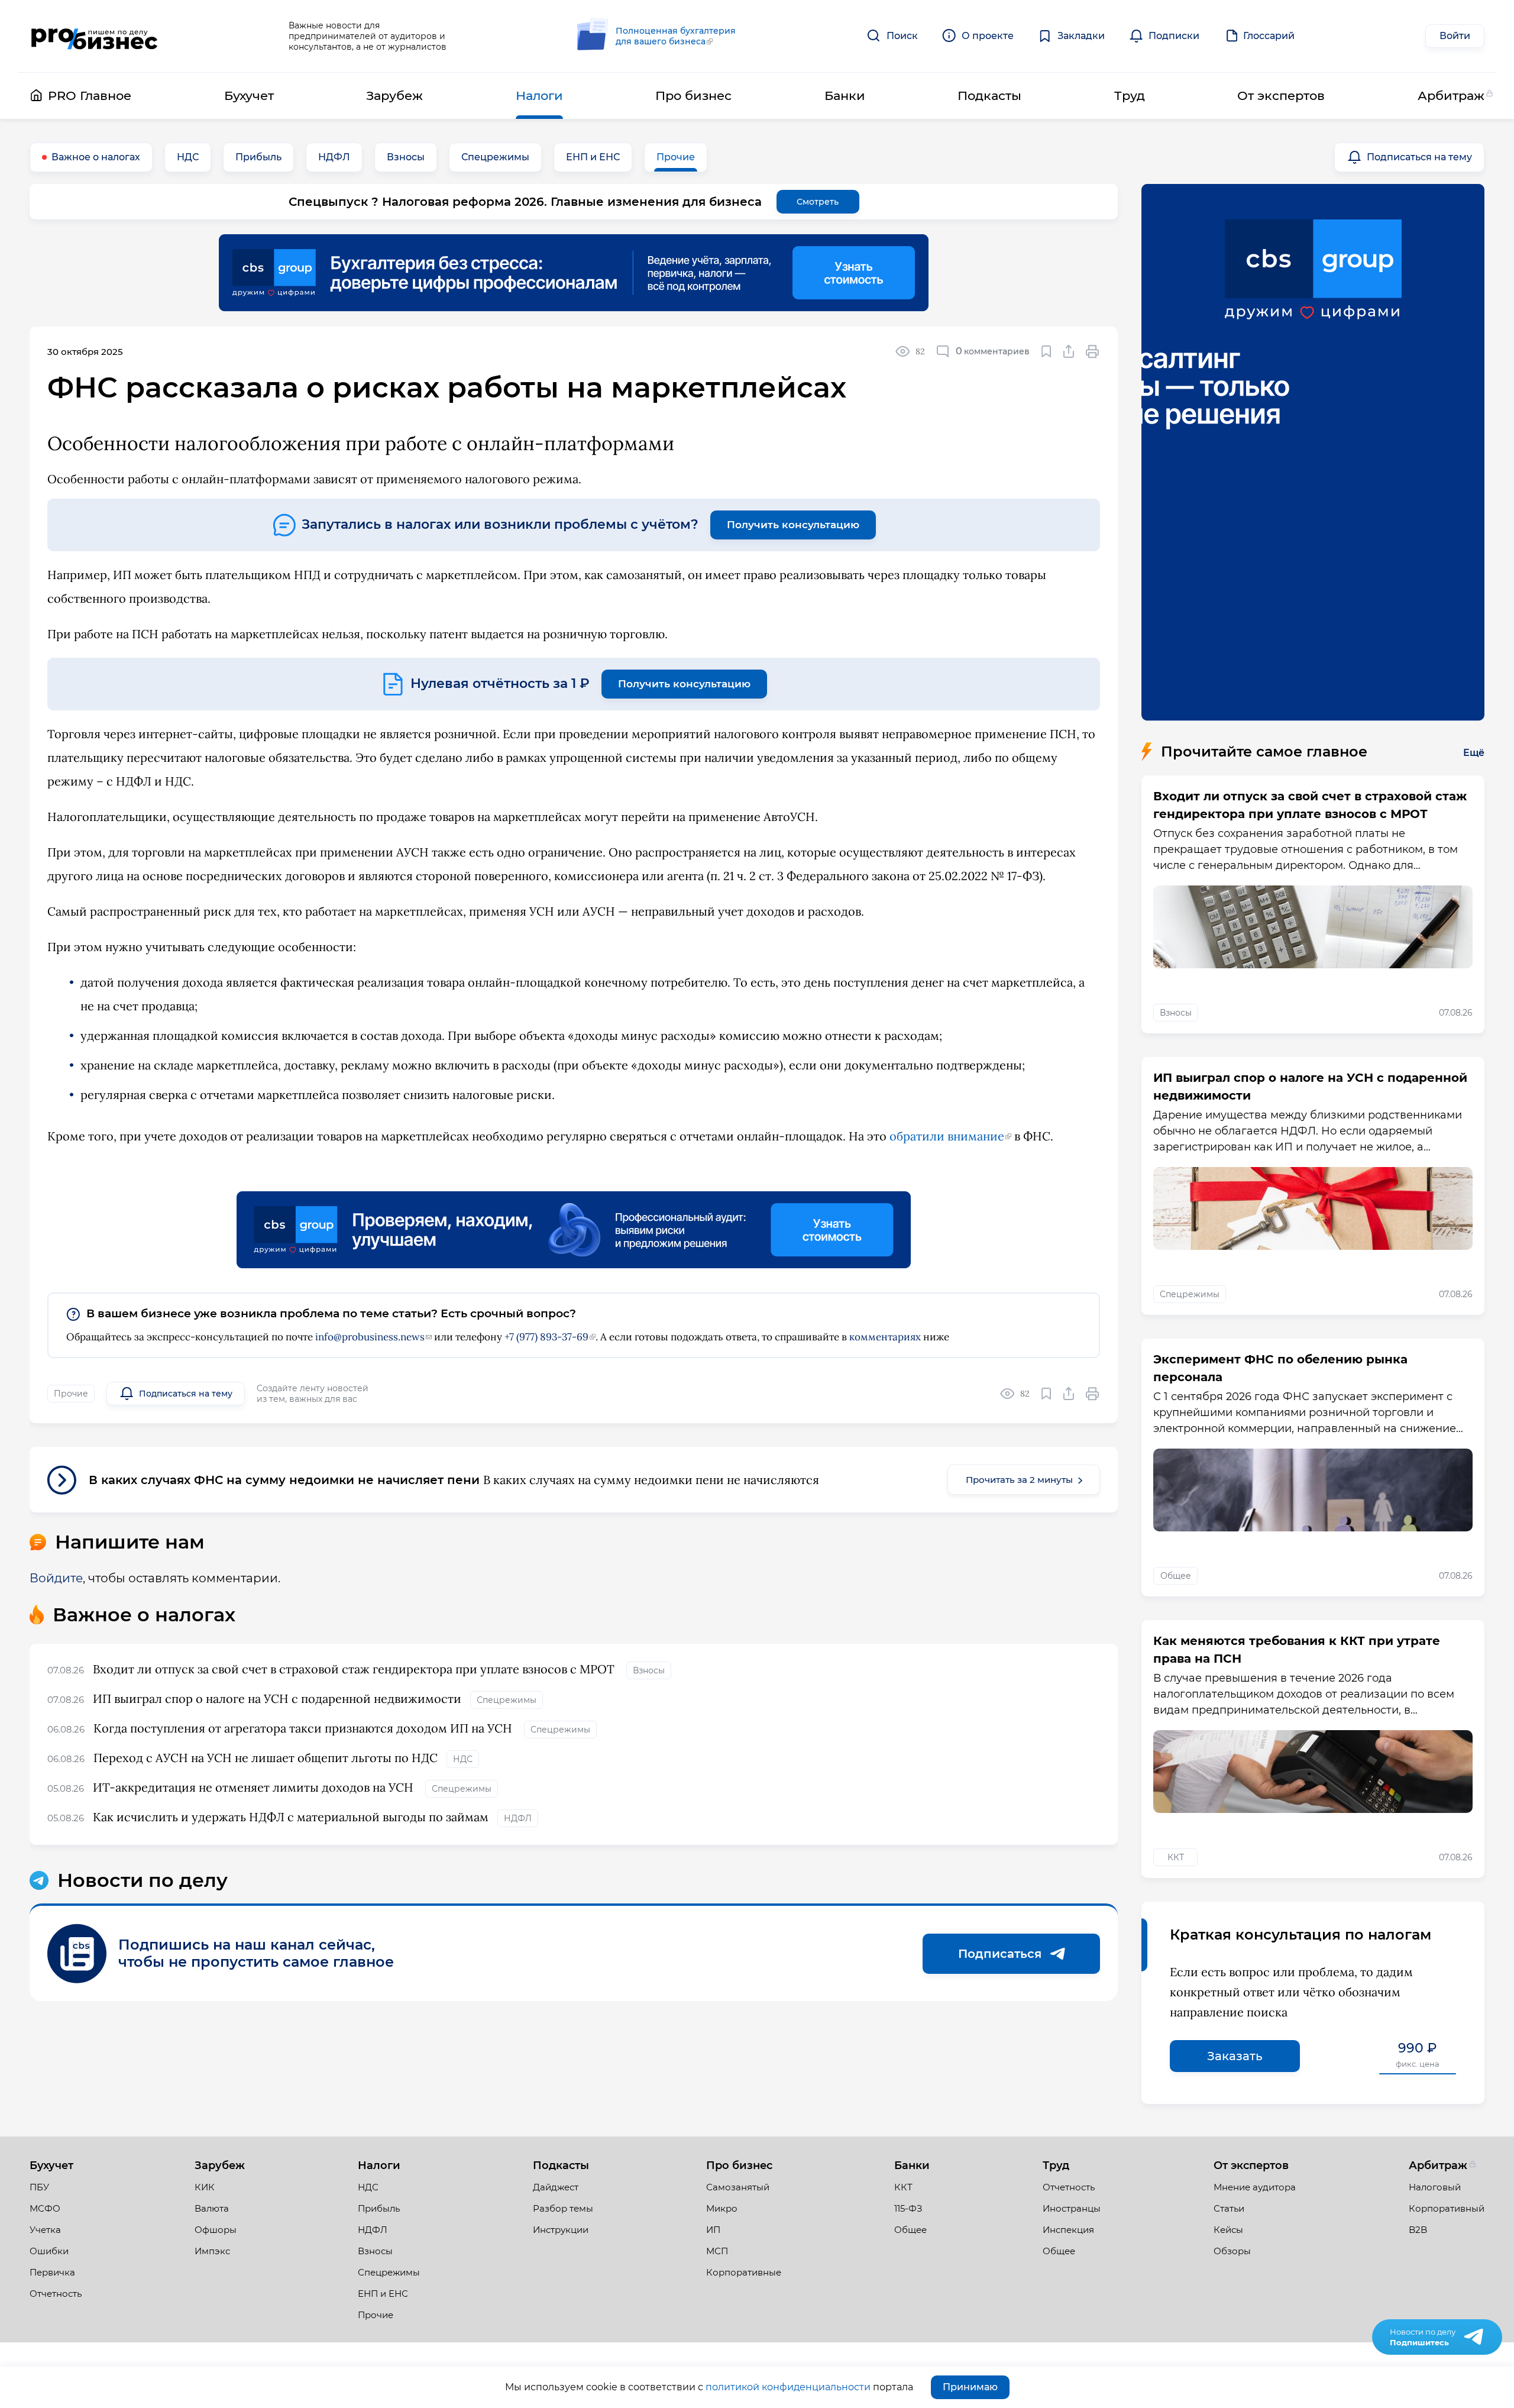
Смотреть (818, 202)
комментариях (885, 1337)
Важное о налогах (96, 157)
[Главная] (94, 36)
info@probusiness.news (370, 1337)
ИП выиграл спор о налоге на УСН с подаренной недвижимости (277, 1698)
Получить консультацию (793, 525)
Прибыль (258, 157)
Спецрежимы (495, 157)
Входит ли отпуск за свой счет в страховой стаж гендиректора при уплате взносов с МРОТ (355, 1669)
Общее (1176, 1576)
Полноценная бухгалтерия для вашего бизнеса (676, 36)
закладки (1046, 351)
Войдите (56, 1578)
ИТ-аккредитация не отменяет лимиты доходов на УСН (255, 1787)
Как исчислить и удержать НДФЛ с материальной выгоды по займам (291, 1817)
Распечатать (1093, 351)
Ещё (1474, 753)
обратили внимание (947, 1136)
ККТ (1176, 1857)
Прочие (676, 157)
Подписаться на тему (1419, 157)
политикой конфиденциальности (788, 2387)
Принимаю (970, 2387)
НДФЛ (334, 157)
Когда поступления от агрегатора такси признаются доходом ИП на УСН (304, 1728)
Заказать (1235, 2056)
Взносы (406, 157)
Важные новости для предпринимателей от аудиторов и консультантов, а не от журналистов (368, 36)
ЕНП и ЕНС (593, 157)
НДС (188, 157)
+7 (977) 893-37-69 (546, 1337)
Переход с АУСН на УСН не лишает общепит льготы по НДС (266, 1758)
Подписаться (1000, 1954)
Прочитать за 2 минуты (1019, 1480)
